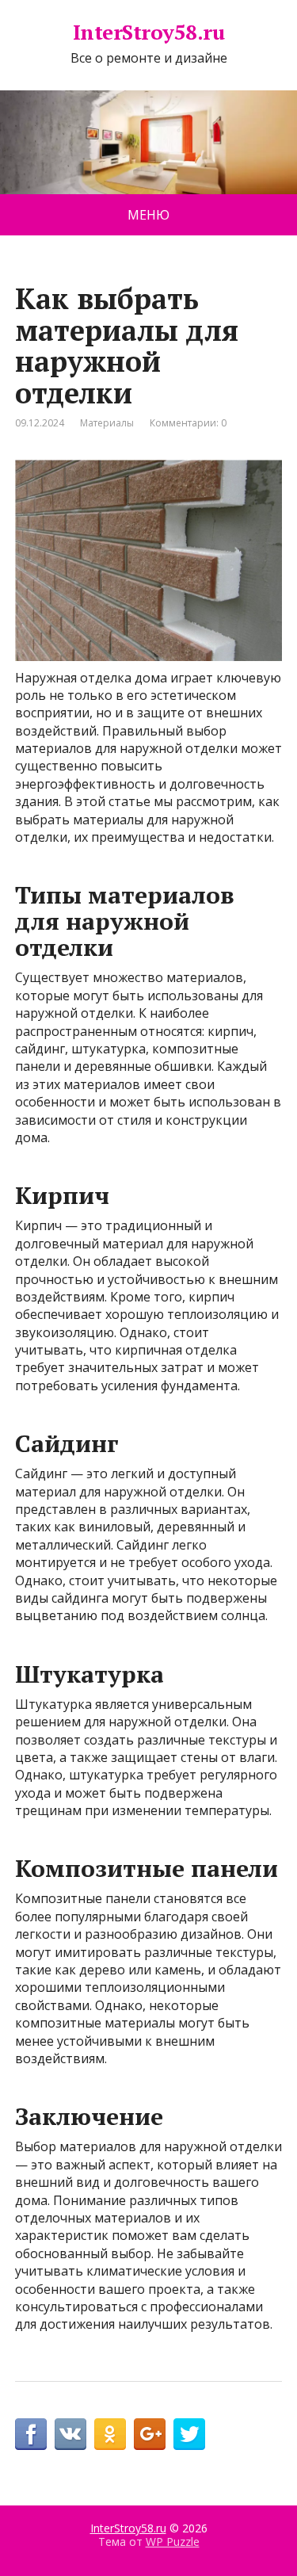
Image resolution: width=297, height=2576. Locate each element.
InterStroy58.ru (148, 32)
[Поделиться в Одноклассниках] (110, 2434)
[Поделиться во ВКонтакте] (70, 2434)
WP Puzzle (173, 2542)
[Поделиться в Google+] (150, 2434)
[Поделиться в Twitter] (189, 2434)
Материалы (107, 423)
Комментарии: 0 (188, 423)
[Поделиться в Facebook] (31, 2434)
